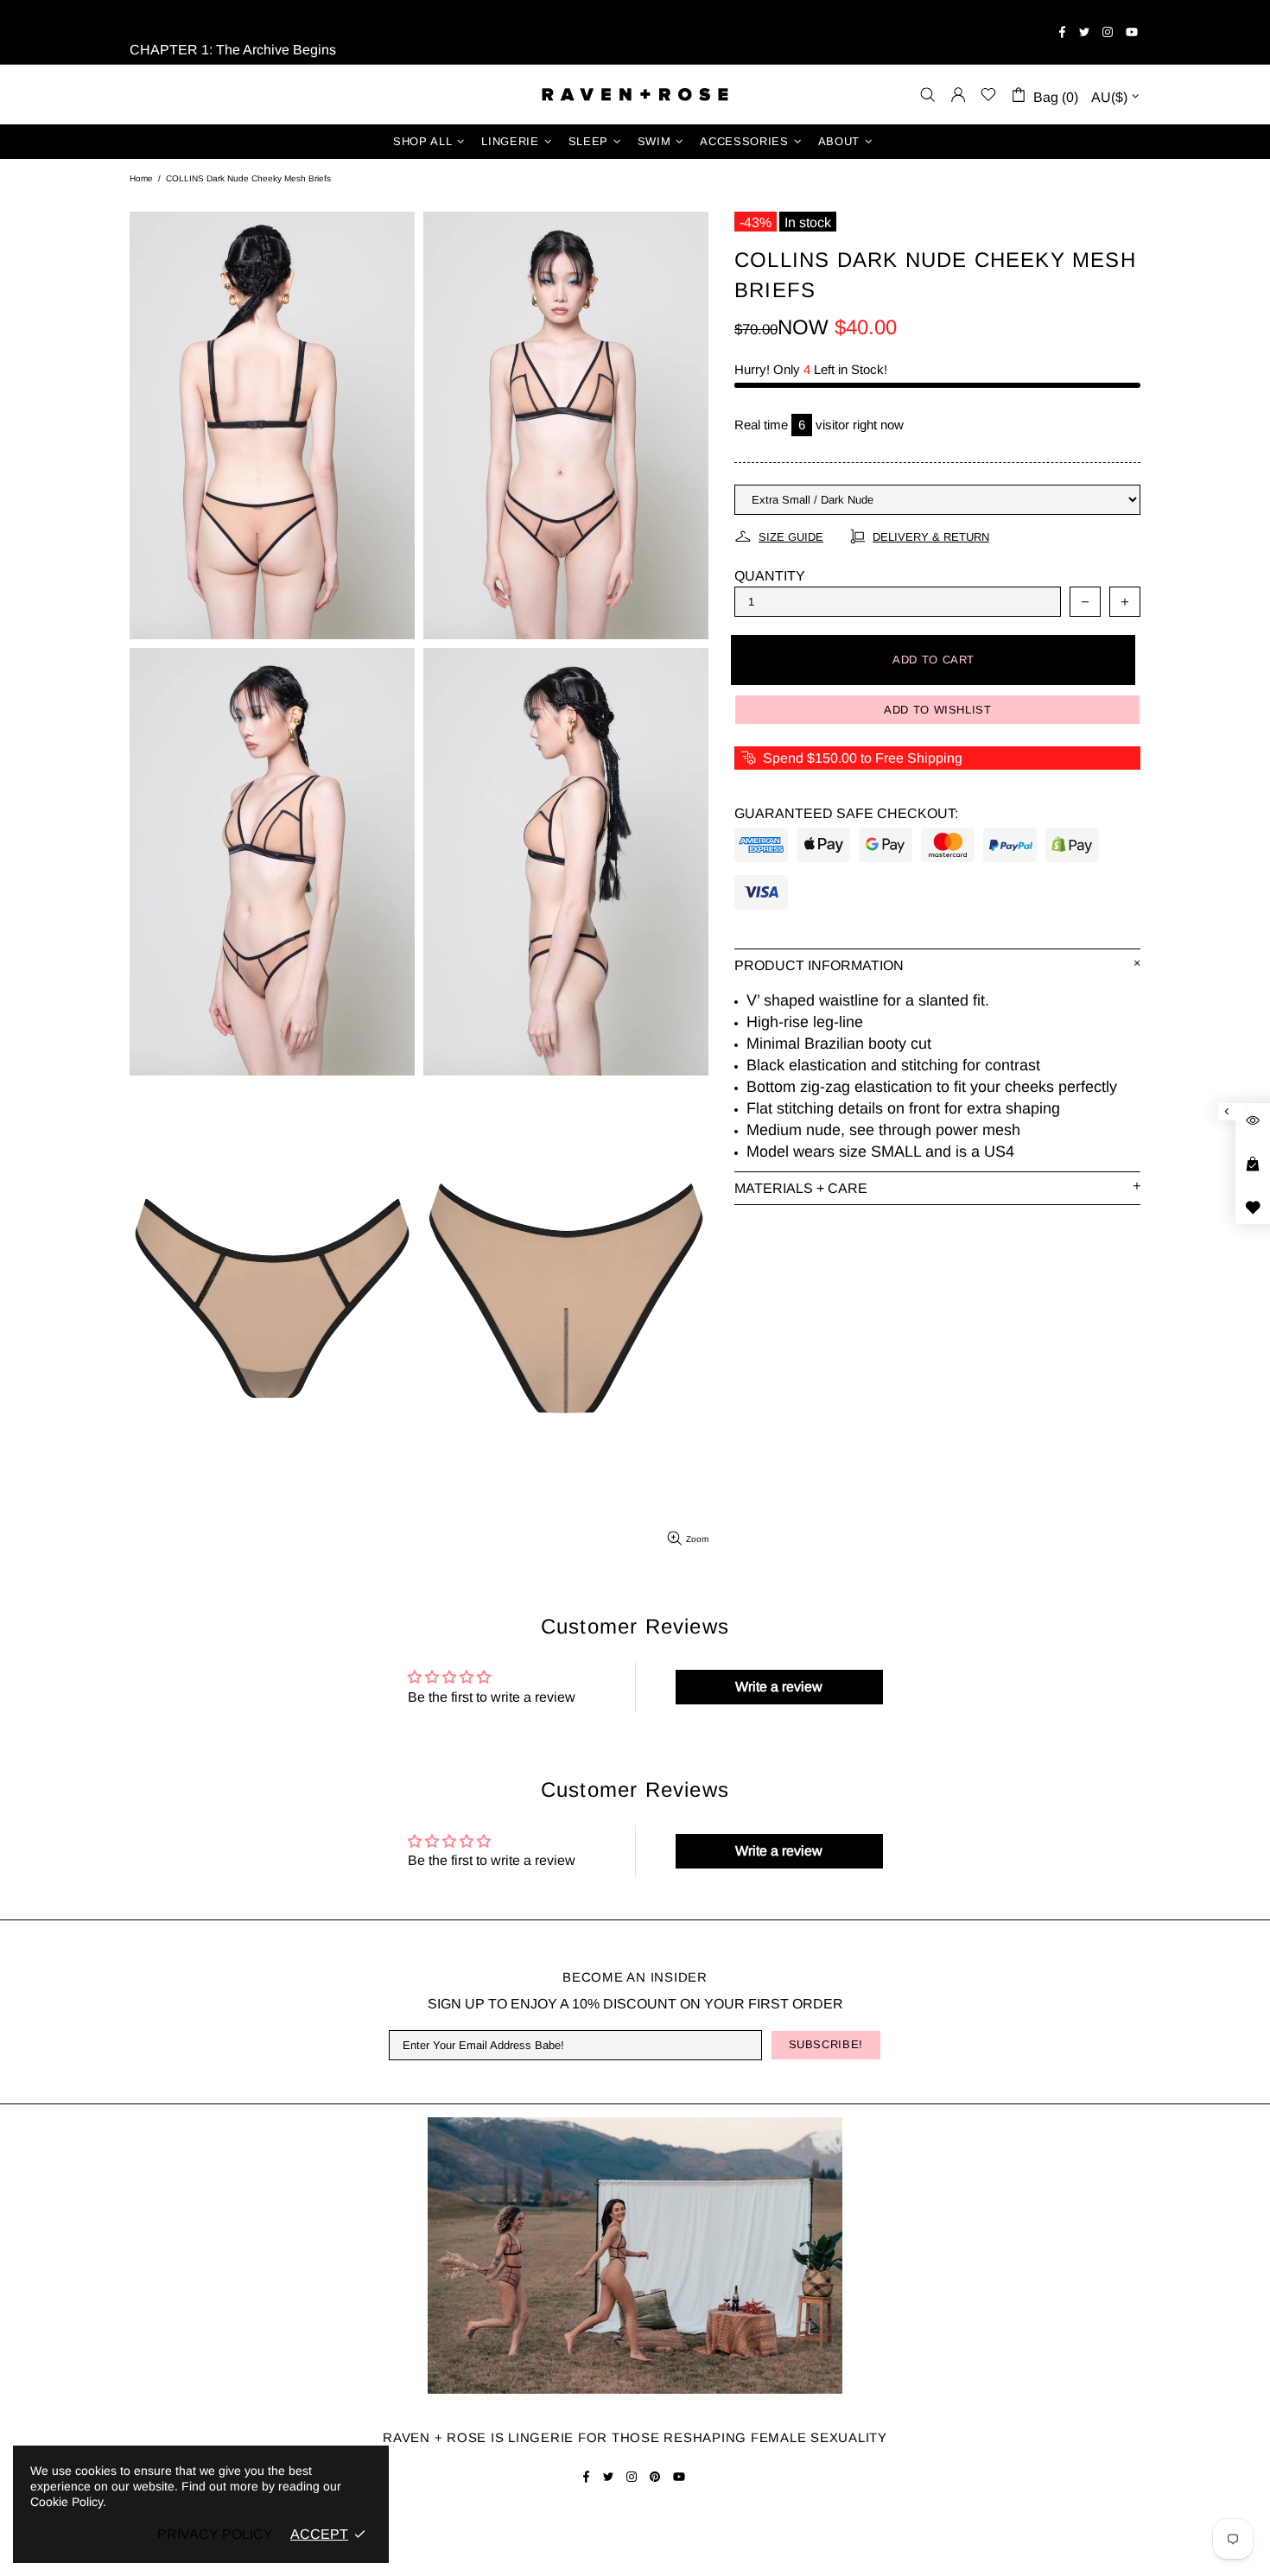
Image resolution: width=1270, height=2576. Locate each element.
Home (141, 178)
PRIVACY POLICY (215, 2534)
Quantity (770, 576)
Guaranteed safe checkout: (846, 813)
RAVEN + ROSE (635, 95)
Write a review (779, 1687)
